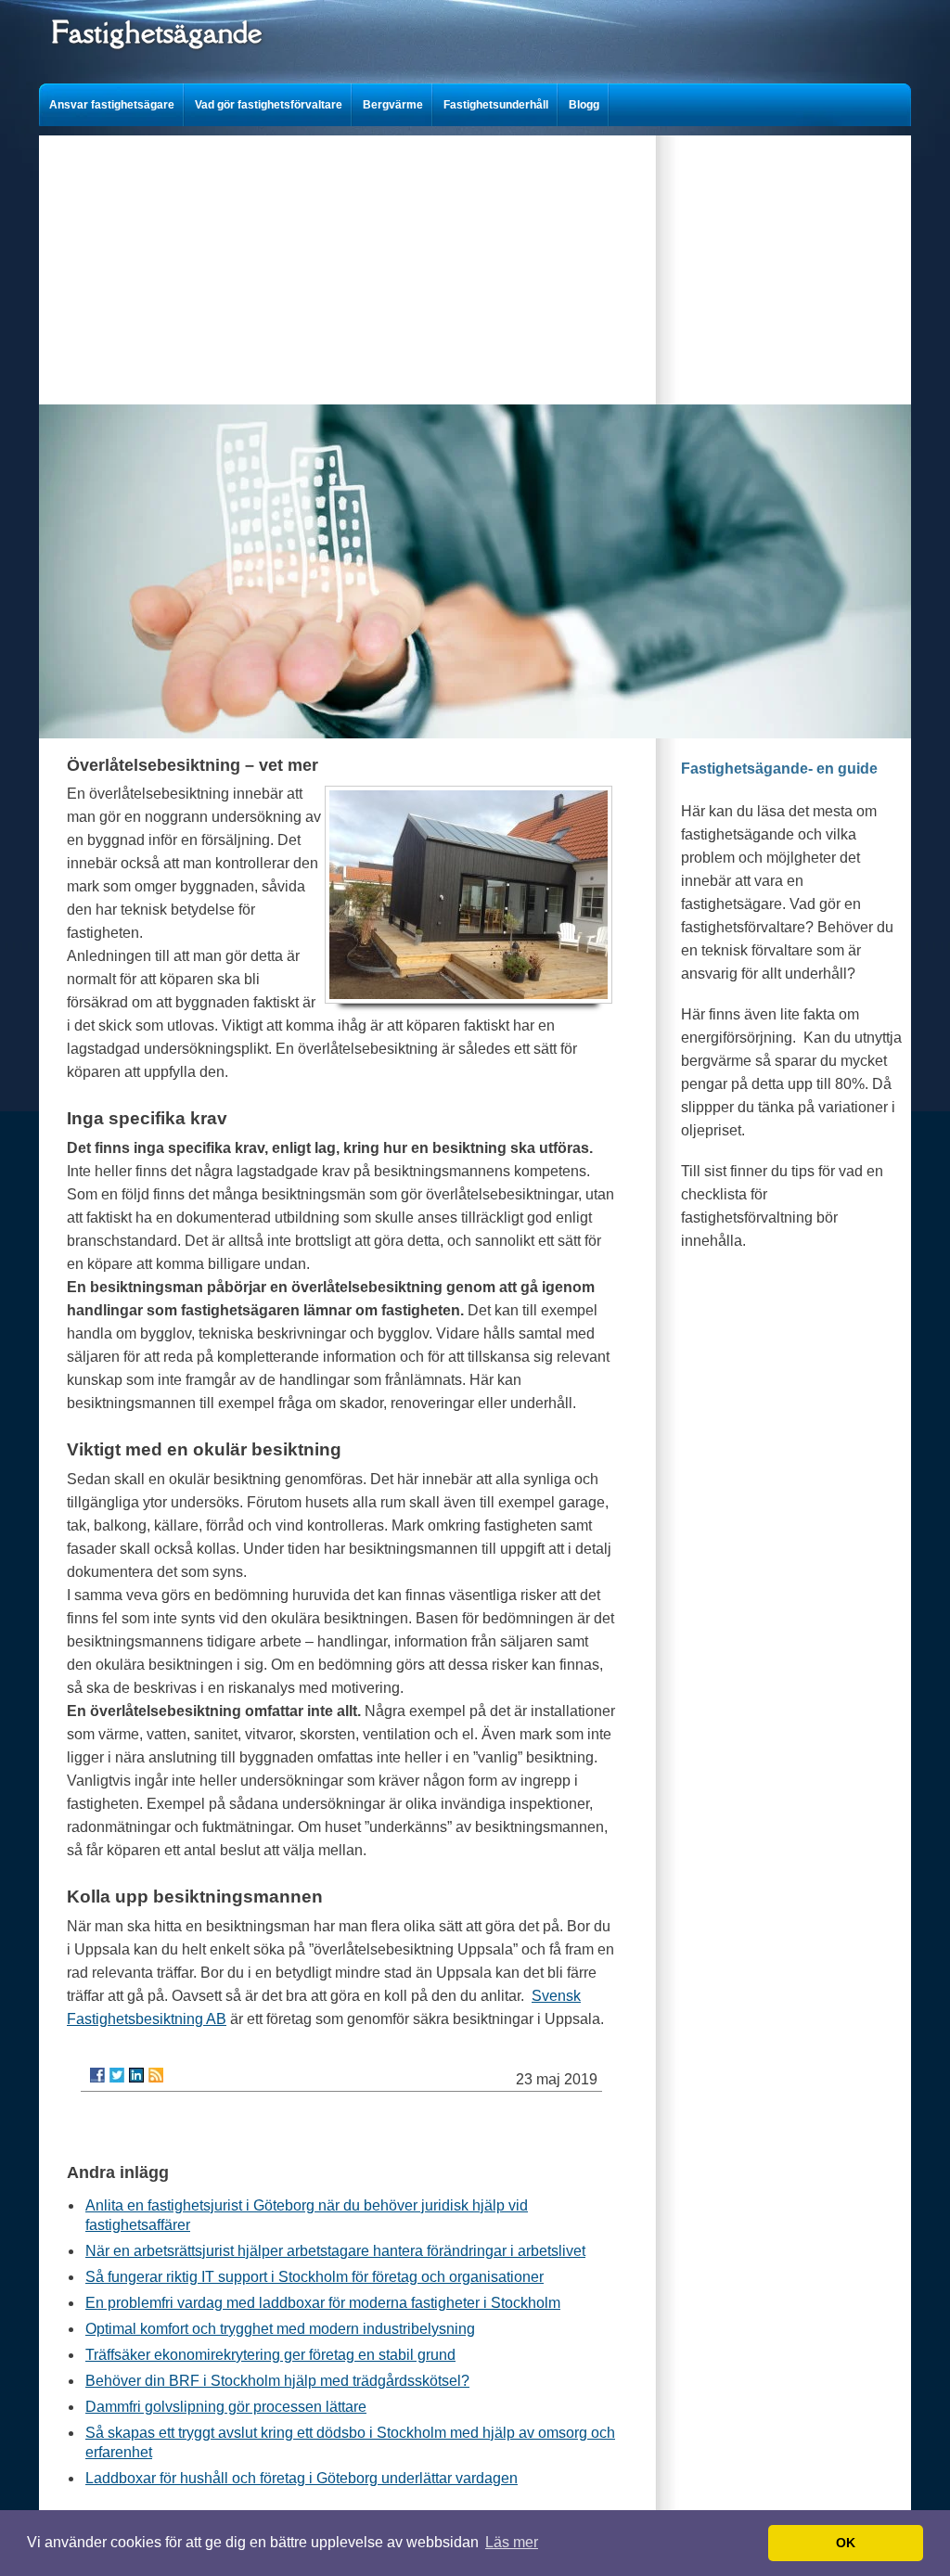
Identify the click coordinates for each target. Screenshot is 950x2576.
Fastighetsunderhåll (496, 105)
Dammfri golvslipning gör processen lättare (226, 2407)
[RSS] (156, 2075)
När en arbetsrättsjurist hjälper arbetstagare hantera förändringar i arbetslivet (335, 2251)
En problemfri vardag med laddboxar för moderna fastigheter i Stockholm (323, 2303)
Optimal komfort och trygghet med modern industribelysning (280, 2329)
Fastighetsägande (156, 32)
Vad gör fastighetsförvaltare (269, 105)
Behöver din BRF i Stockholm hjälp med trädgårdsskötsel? (277, 2381)
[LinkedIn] (136, 2075)
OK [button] (846, 2543)
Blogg (584, 105)
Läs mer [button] (512, 2542)
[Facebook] (97, 2075)
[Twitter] (117, 2075)
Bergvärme (393, 105)
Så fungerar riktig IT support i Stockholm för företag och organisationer (315, 2277)
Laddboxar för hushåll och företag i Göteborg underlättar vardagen (302, 2478)
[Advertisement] (475, 265)
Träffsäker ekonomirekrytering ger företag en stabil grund (270, 2355)
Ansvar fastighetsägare (112, 105)
